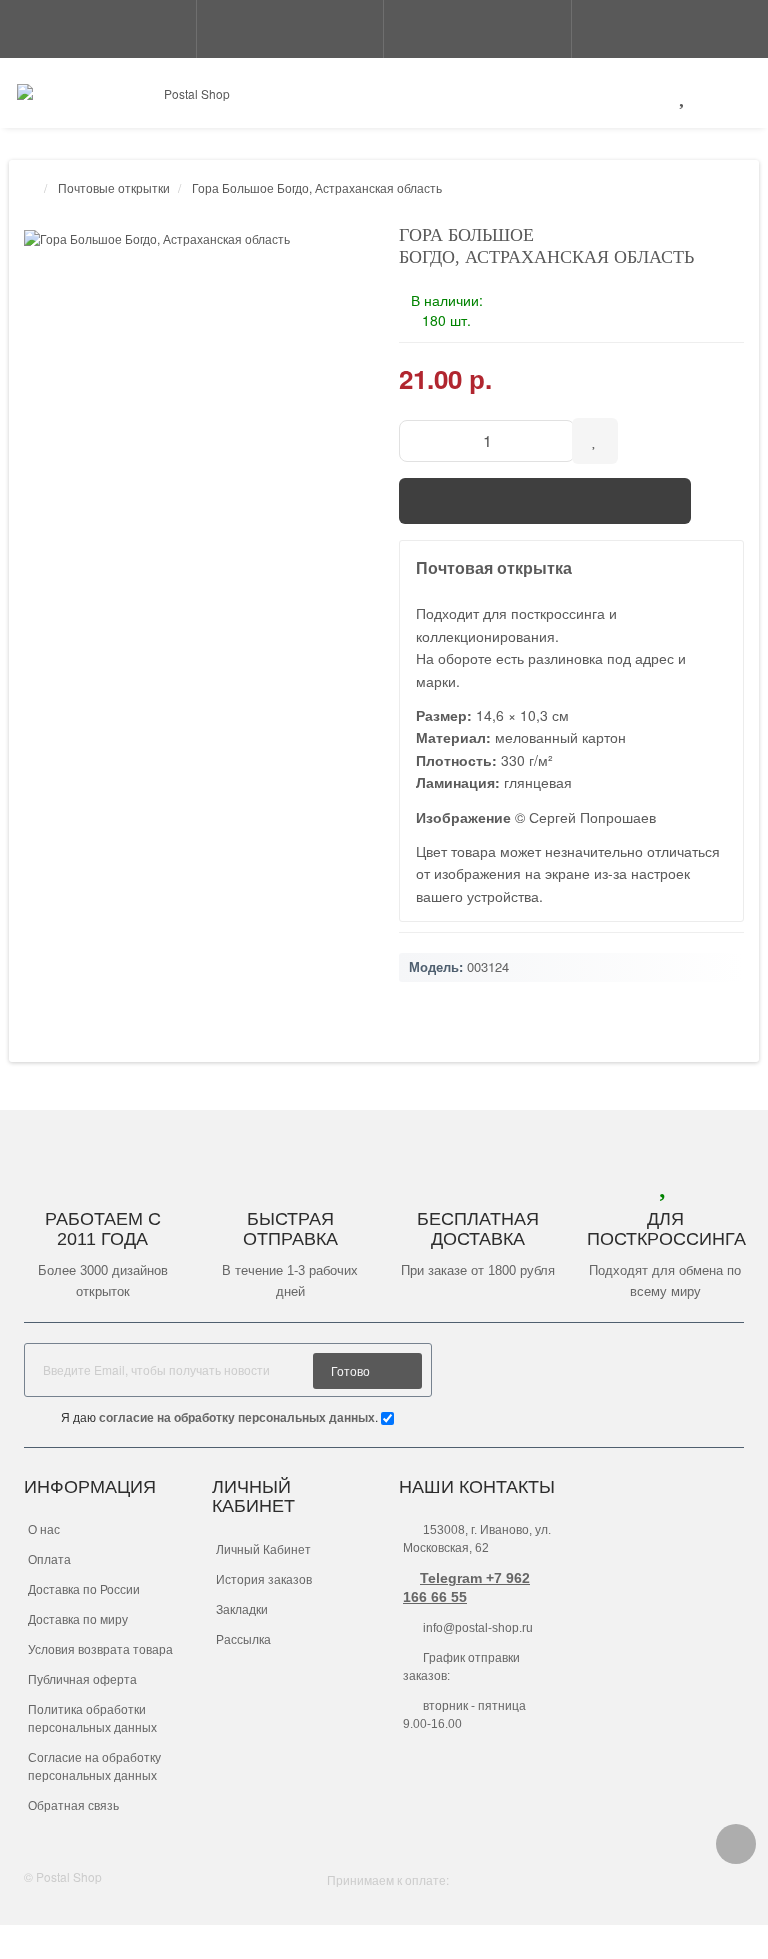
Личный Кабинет (263, 1550)
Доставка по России (84, 1590)
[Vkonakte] (729, 1367)
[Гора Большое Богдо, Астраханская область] (196, 238)
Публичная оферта (82, 1680)
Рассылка (243, 1640)
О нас (44, 1530)
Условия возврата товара (100, 1650)
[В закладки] (595, 441)
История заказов (264, 1580)
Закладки (242, 1610)
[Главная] (30, 187)
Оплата (49, 1560)
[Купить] (545, 501)
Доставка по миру (78, 1620)
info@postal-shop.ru (476, 1628)
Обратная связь (73, 1806)
